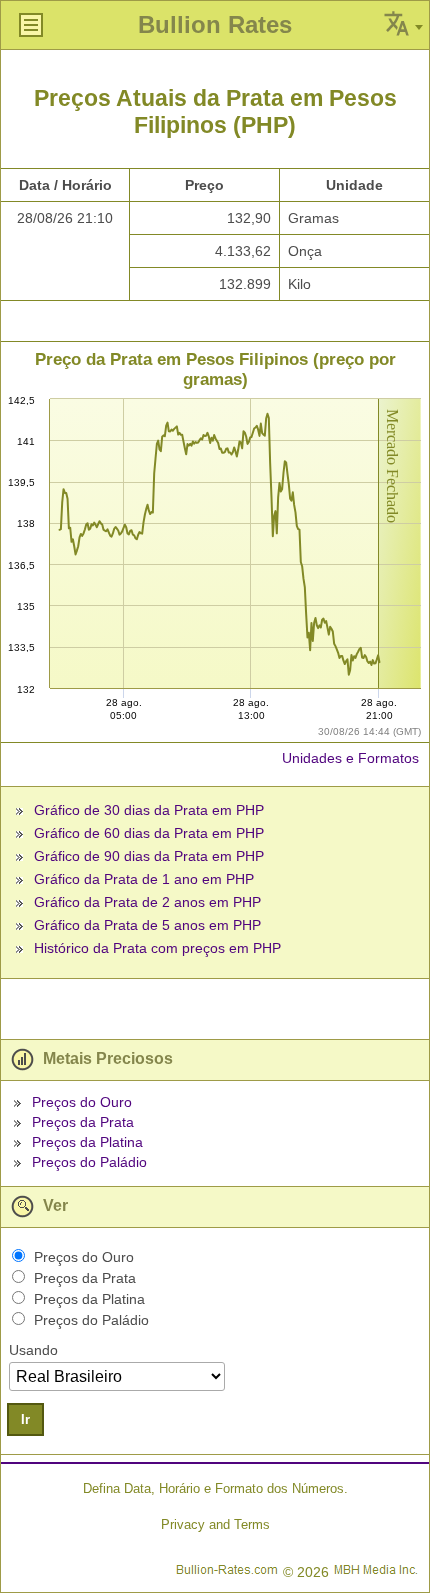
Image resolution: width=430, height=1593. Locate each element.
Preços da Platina (87, 1142)
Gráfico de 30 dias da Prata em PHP (149, 810)
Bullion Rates (215, 24)
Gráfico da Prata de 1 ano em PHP (144, 879)
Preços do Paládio (89, 1162)
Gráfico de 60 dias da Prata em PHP (149, 833)
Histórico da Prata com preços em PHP (157, 948)
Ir (25, 1419)
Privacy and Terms (215, 1524)
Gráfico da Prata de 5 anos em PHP (147, 925)
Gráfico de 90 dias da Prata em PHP (149, 856)
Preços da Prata (83, 1122)
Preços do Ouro (82, 1102)
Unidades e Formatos (350, 758)
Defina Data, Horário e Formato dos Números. (215, 1488)
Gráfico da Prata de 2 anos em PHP (147, 902)
